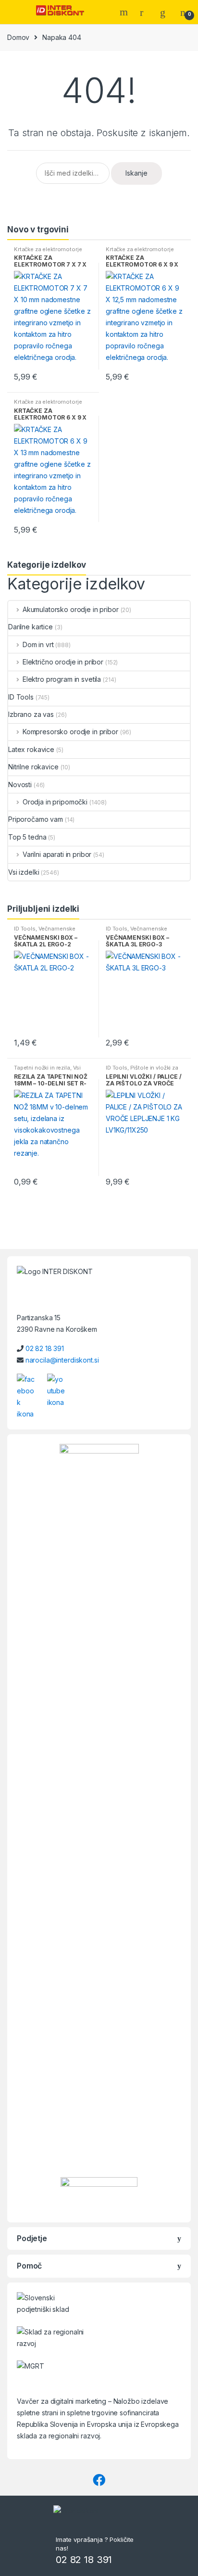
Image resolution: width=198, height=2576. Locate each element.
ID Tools (21, 697)
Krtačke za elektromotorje (48, 249)
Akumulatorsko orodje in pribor (71, 609)
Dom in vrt (38, 644)
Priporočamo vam (36, 819)
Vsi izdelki (24, 872)
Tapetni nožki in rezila (42, 1068)
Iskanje (136, 173)
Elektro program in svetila (62, 679)
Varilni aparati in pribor (57, 854)
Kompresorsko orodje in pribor (70, 732)
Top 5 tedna (27, 837)
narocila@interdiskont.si (62, 1360)
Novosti (20, 784)
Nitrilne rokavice (33, 767)
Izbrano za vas (31, 714)
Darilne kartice (31, 627)
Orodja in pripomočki (55, 802)
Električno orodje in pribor (63, 662)
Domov (18, 37)
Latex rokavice (31, 749)
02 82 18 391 (45, 1348)
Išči (125, 12)
